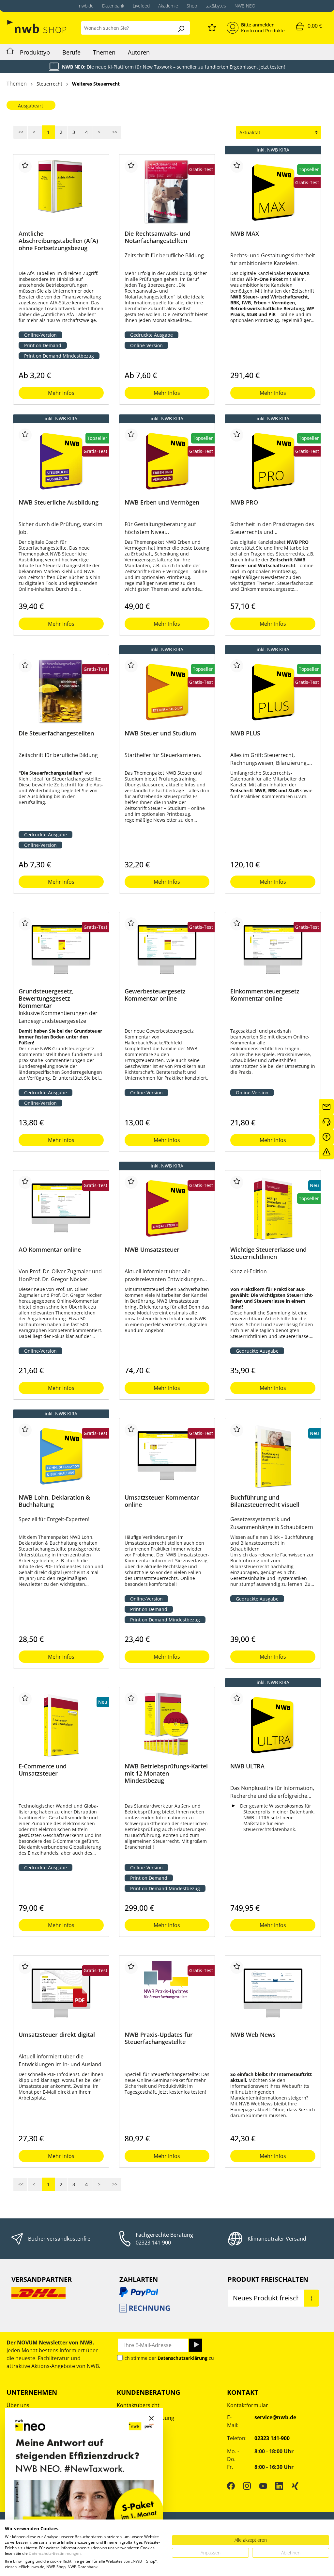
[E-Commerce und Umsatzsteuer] (61, 1725)
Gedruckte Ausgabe (152, 335)
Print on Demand (43, 345)
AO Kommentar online (50, 1250)
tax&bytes (216, 6)
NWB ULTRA (247, 1766)
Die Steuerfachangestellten (56, 733)
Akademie (168, 6)
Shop (192, 6)
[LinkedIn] (279, 2486)
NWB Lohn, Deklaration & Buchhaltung (54, 1501)
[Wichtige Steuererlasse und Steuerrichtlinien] (273, 1208)
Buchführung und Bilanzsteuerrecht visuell (265, 1501)
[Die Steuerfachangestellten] (61, 692)
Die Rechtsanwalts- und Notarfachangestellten (158, 237)
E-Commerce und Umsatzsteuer (43, 1770)
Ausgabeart (30, 106)
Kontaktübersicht (138, 2405)
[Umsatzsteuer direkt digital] (61, 1993)
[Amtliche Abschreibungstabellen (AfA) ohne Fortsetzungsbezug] (61, 192)
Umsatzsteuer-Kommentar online (162, 1501)
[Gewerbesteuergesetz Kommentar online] (167, 950)
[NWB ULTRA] (273, 1725)
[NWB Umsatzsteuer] (167, 1208)
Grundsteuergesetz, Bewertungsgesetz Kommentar (46, 998)
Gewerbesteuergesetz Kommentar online (155, 995)
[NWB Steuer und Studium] (167, 692)
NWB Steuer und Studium (160, 733)
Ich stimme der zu (169, 2358)
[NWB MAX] (273, 192)
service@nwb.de (275, 2417)
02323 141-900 (153, 2243)
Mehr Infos (61, 393)
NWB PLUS (245, 733)
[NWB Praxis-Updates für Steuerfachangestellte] (167, 1993)
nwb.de (86, 6)
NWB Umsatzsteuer (152, 1250)
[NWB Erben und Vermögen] (167, 461)
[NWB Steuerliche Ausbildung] (61, 461)
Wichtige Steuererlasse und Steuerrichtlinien (268, 1253)
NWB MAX (245, 234)
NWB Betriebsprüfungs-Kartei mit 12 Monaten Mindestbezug (166, 1773)
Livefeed (141, 6)
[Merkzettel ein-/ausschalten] (25, 166)
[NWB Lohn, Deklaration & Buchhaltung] (61, 1456)
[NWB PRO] (273, 461)
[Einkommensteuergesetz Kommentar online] (273, 950)
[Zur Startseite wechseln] (37, 27)
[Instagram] (247, 2486)
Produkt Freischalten (268, 2279)
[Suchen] (181, 28)
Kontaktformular (248, 2405)
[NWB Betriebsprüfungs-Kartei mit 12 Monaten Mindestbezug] (167, 1725)
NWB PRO (244, 502)
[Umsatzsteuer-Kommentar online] (167, 1456)
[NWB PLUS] (273, 692)
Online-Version (40, 335)
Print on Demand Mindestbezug (59, 356)
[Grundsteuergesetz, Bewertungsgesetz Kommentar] (61, 950)
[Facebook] (231, 2486)
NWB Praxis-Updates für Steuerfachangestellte (159, 2038)
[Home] (10, 52)
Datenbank (113, 6)
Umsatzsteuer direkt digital (57, 2035)
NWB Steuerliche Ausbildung (59, 502)
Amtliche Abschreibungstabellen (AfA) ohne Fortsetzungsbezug (58, 241)
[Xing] (295, 2486)
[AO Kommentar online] (61, 1208)
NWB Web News (253, 2035)
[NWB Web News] (273, 1993)
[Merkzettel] (212, 26)
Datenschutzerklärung (182, 2358)
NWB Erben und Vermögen (162, 502)
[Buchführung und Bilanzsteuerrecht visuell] (273, 1456)
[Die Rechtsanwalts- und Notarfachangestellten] (167, 192)
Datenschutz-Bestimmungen (55, 2553)
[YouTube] (263, 2486)
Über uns (18, 2405)
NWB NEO (245, 6)
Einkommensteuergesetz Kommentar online (265, 995)
